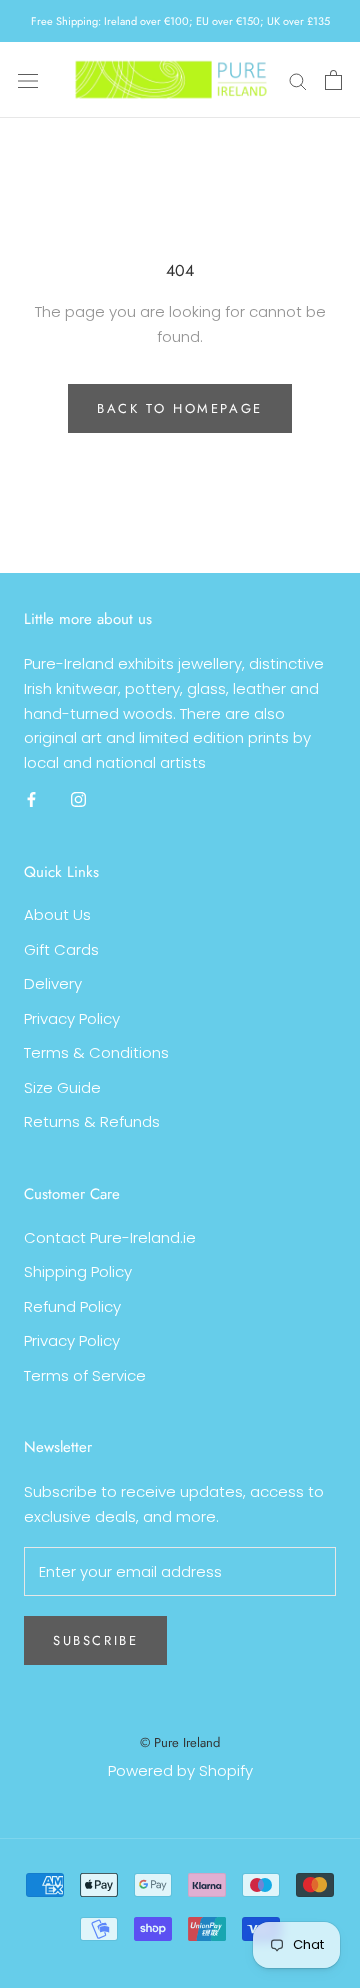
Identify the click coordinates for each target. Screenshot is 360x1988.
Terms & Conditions (96, 1052)
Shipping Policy (78, 1271)
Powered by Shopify (180, 1770)
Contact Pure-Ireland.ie (110, 1237)
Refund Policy (72, 1306)
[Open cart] (333, 80)
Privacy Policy (72, 1018)
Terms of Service (85, 1375)
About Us (57, 914)
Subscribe (95, 1640)
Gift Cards (61, 949)
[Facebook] (31, 799)
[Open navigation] (28, 80)
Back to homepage (180, 408)
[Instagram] (78, 799)
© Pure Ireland (180, 1742)
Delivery (53, 983)
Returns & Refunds (92, 1121)
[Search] (298, 79)
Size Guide (62, 1087)
